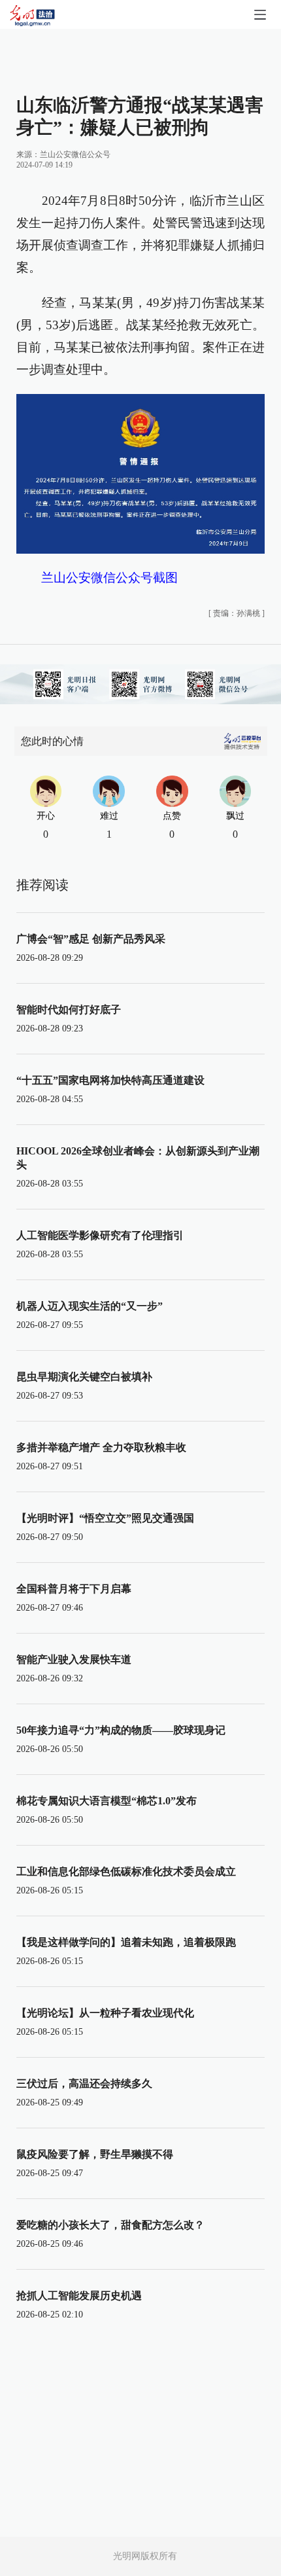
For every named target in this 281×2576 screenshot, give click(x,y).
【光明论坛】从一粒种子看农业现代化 (105, 2013)
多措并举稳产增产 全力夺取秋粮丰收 (101, 1447)
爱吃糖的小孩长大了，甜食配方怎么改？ (110, 2225)
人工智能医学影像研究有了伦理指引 (100, 1235)
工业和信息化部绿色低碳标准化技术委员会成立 (126, 1871)
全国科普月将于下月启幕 (74, 1589)
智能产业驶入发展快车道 (74, 1659)
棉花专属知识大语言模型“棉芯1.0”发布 (107, 1801)
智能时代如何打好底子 (69, 1010)
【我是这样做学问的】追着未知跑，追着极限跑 (126, 1942)
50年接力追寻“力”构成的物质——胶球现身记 (121, 1730)
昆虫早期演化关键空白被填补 (84, 1377)
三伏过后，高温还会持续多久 (84, 2084)
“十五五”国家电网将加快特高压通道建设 (110, 1080)
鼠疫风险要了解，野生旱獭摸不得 (95, 2154)
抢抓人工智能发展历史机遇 (79, 2296)
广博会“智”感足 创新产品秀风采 (91, 939)
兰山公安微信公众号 (75, 154)
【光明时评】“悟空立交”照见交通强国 (105, 1518)
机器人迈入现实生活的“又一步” (90, 1306)
